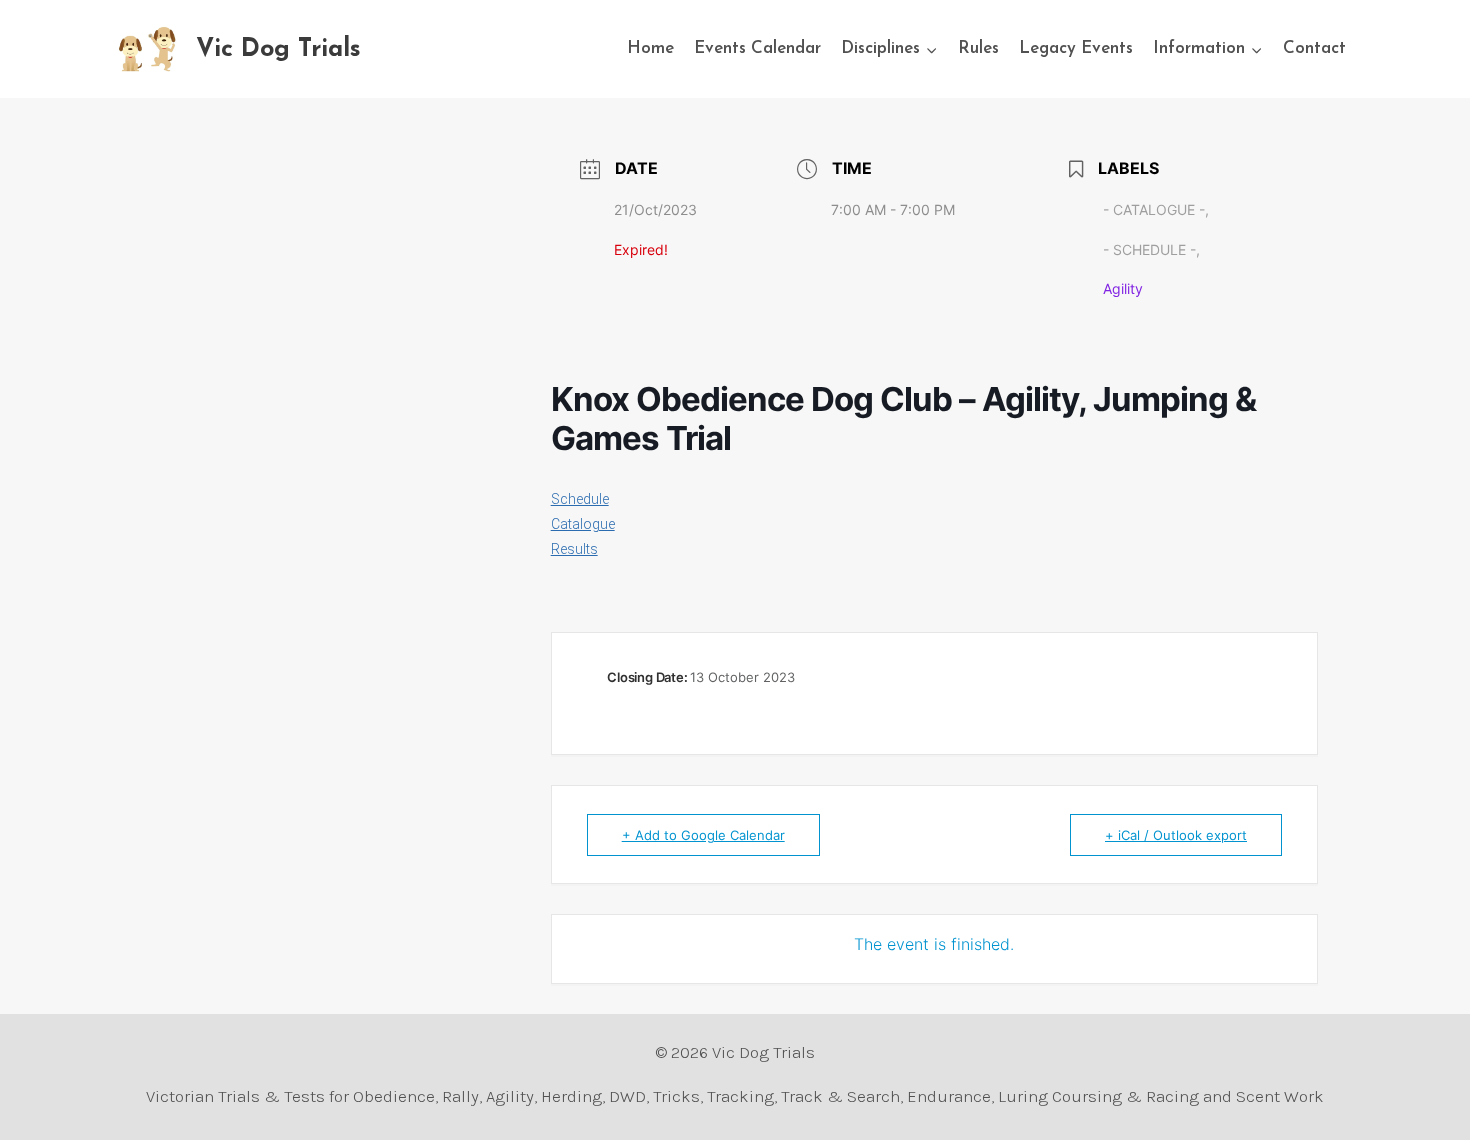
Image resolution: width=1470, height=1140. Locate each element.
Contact (1314, 48)
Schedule (580, 499)
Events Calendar (757, 48)
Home (650, 48)
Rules (978, 48)
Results (574, 549)
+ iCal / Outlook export (1176, 835)
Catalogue (583, 524)
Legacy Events (1076, 48)
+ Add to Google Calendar (703, 835)
